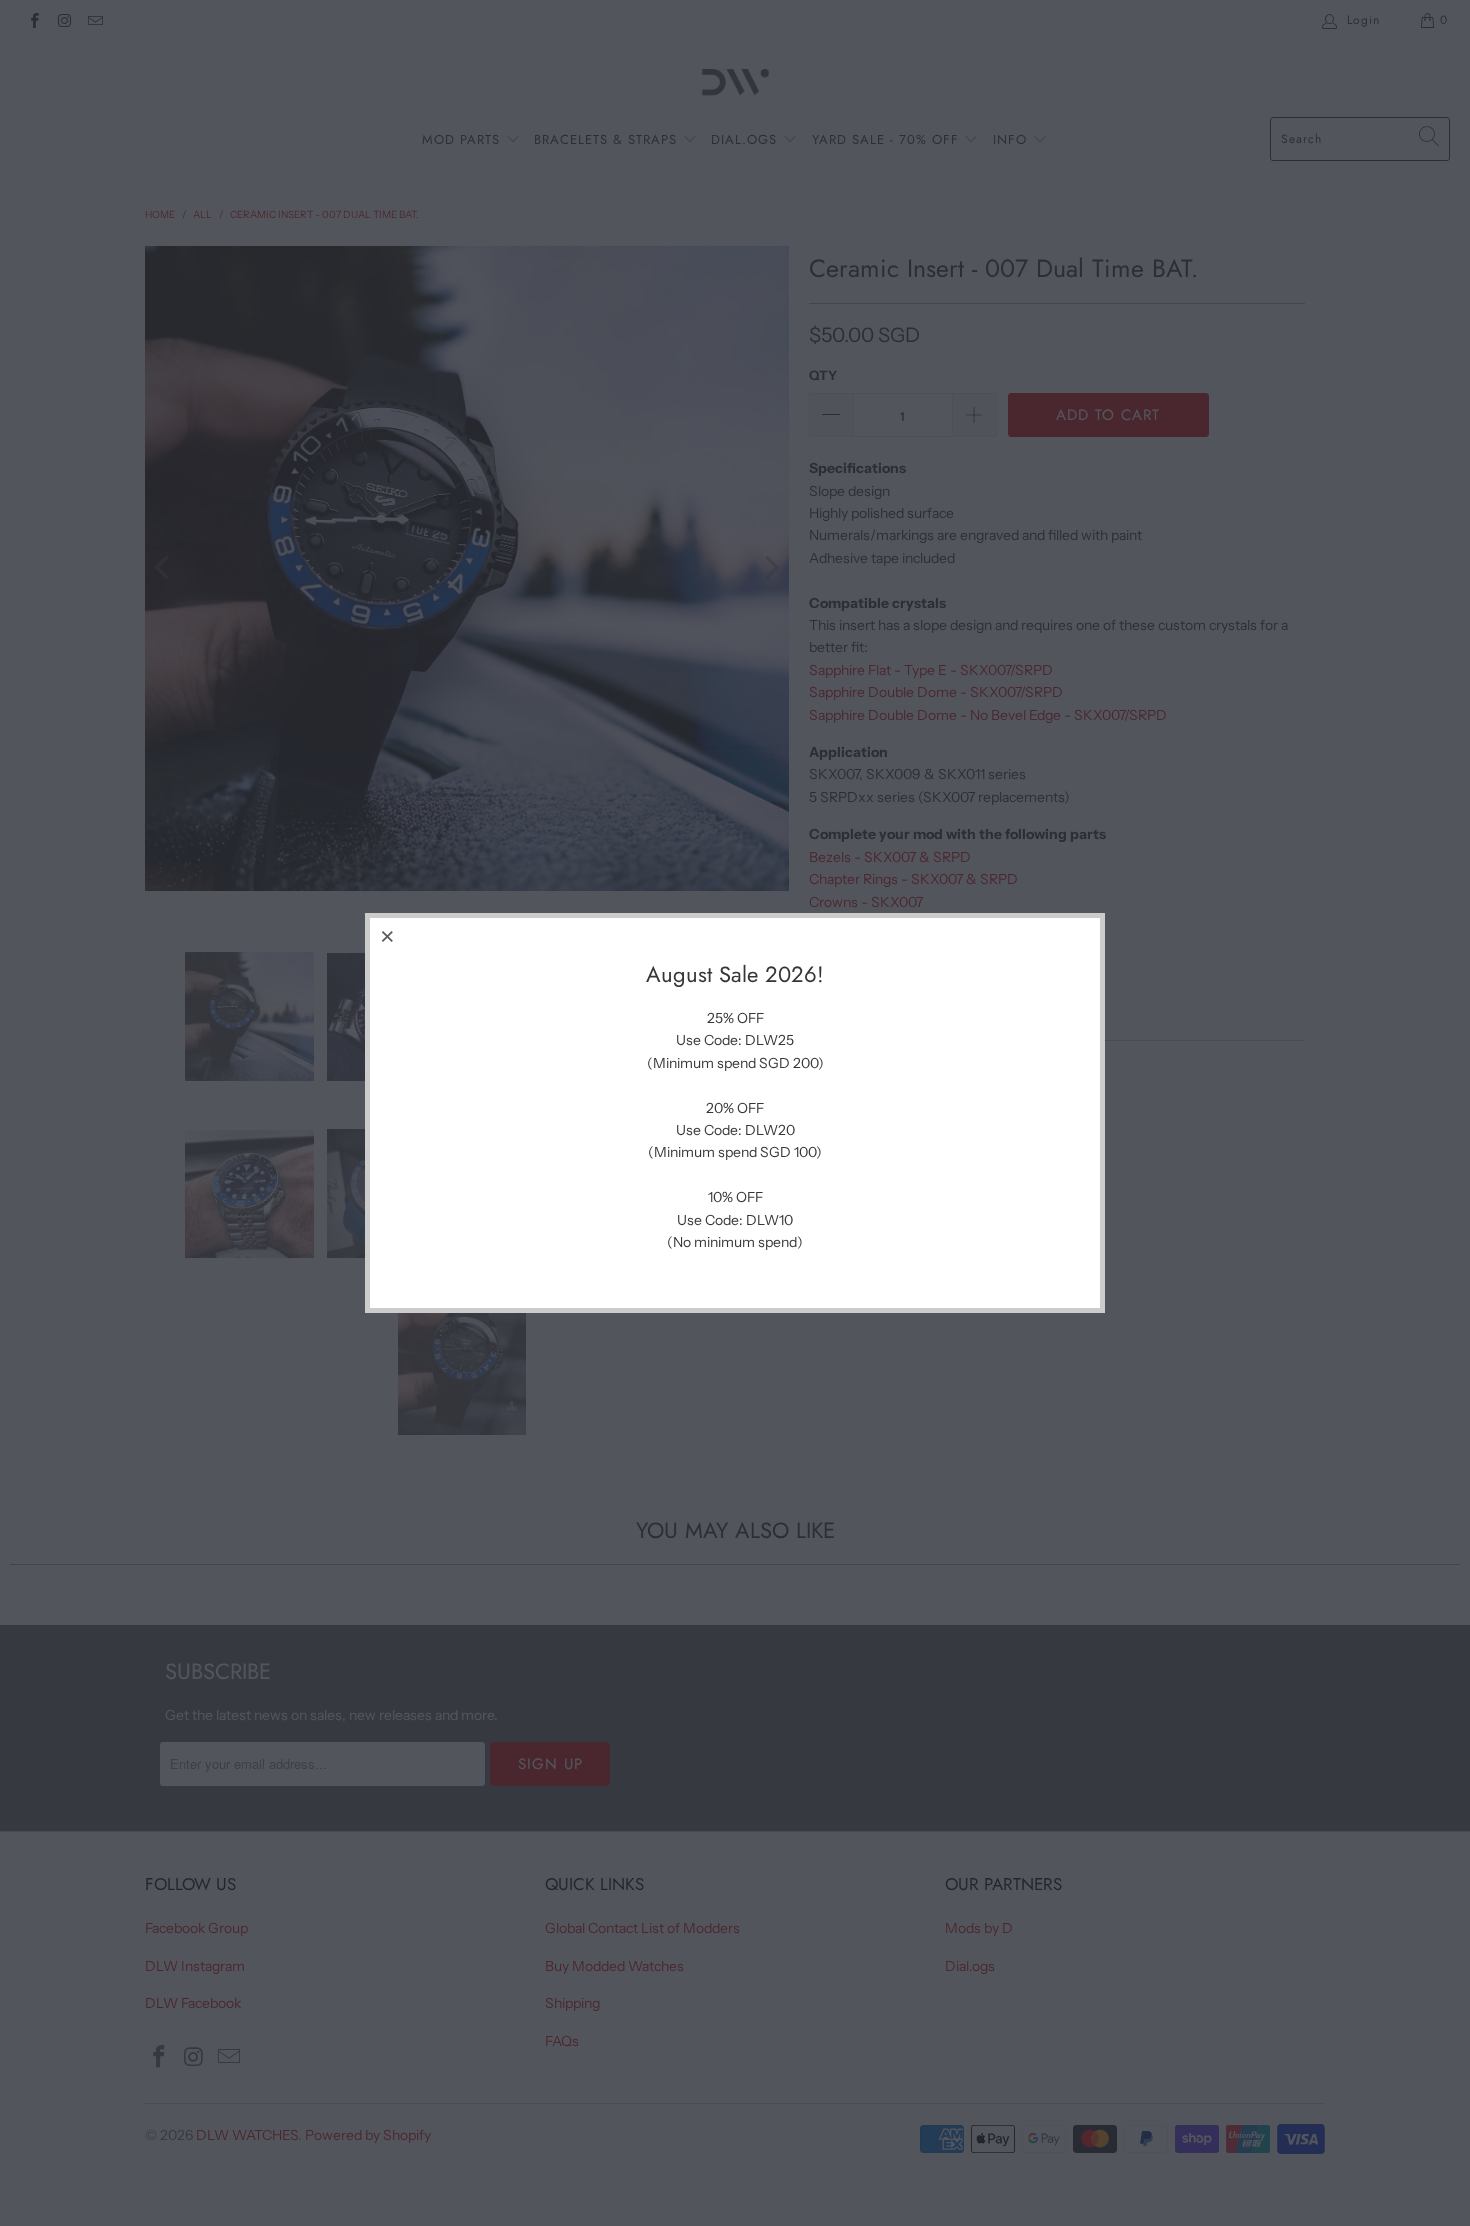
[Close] (388, 936)
